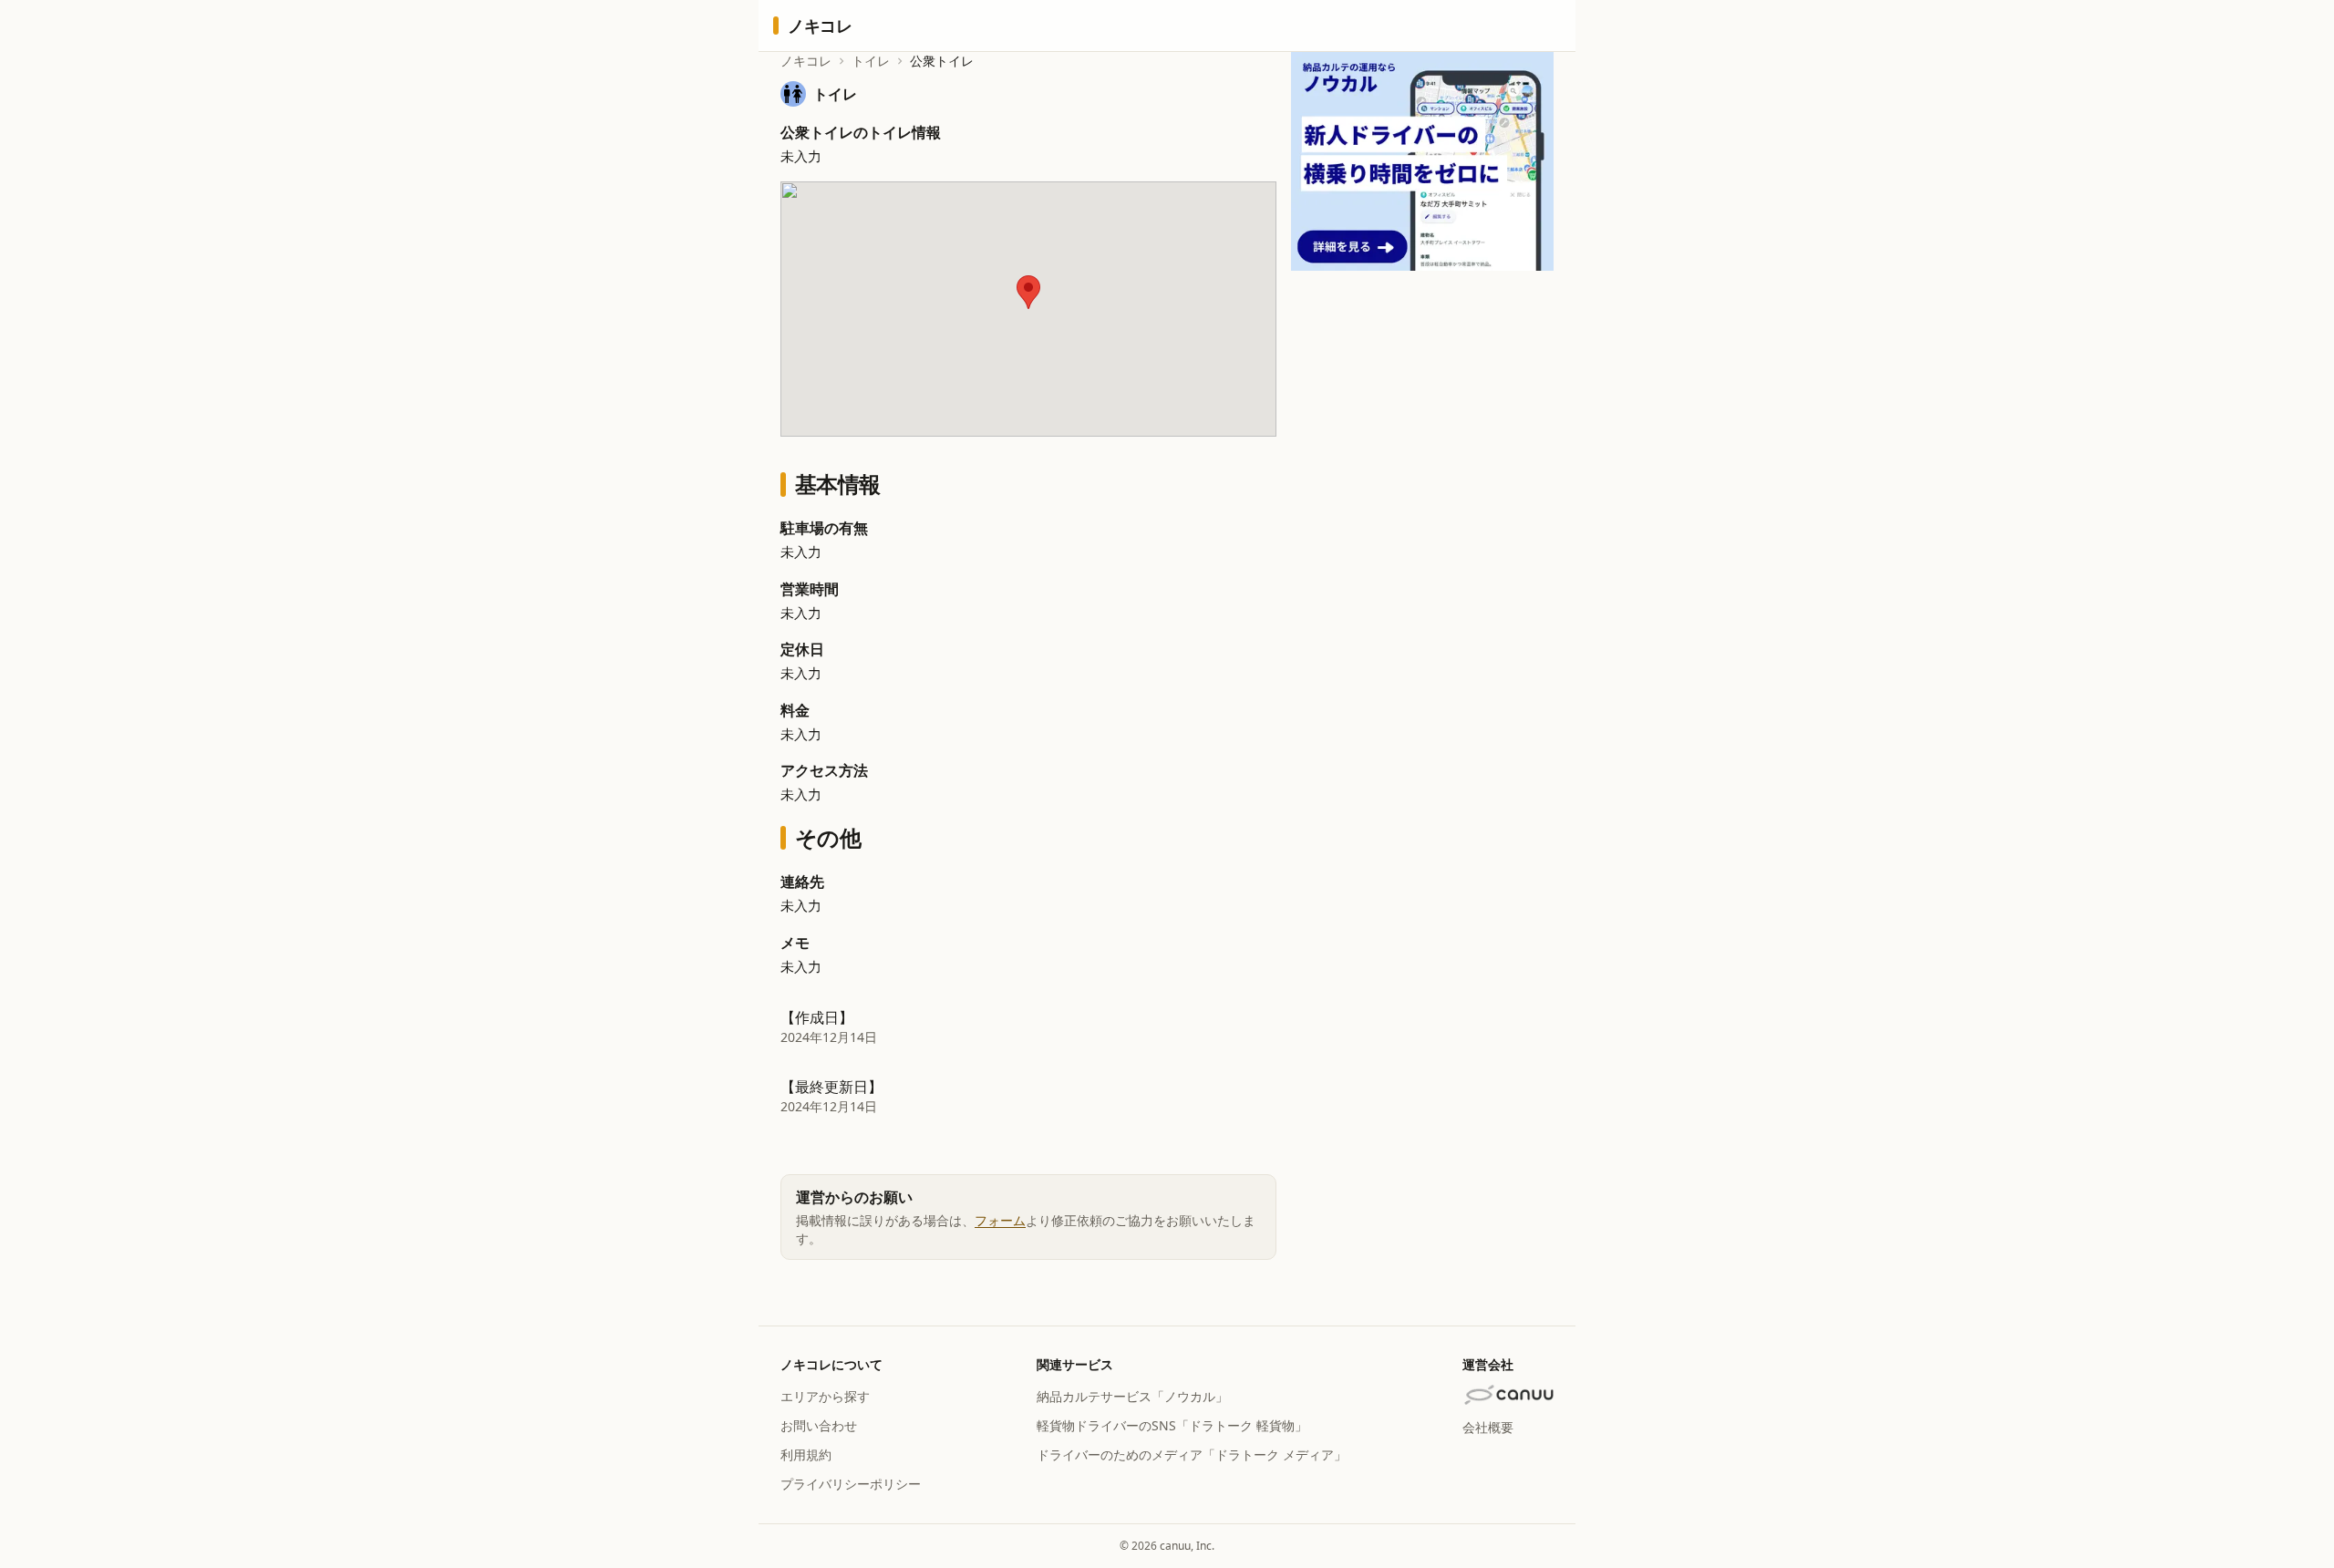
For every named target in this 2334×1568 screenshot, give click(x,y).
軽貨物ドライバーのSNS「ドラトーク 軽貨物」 (1172, 1425)
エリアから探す (825, 1396)
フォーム (1000, 1220)
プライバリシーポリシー (851, 1484)
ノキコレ (806, 61)
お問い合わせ (819, 1425)
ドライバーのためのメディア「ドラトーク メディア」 (1192, 1455)
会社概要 (1488, 1427)
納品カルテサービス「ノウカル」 (1132, 1396)
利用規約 (806, 1455)
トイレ (871, 61)
